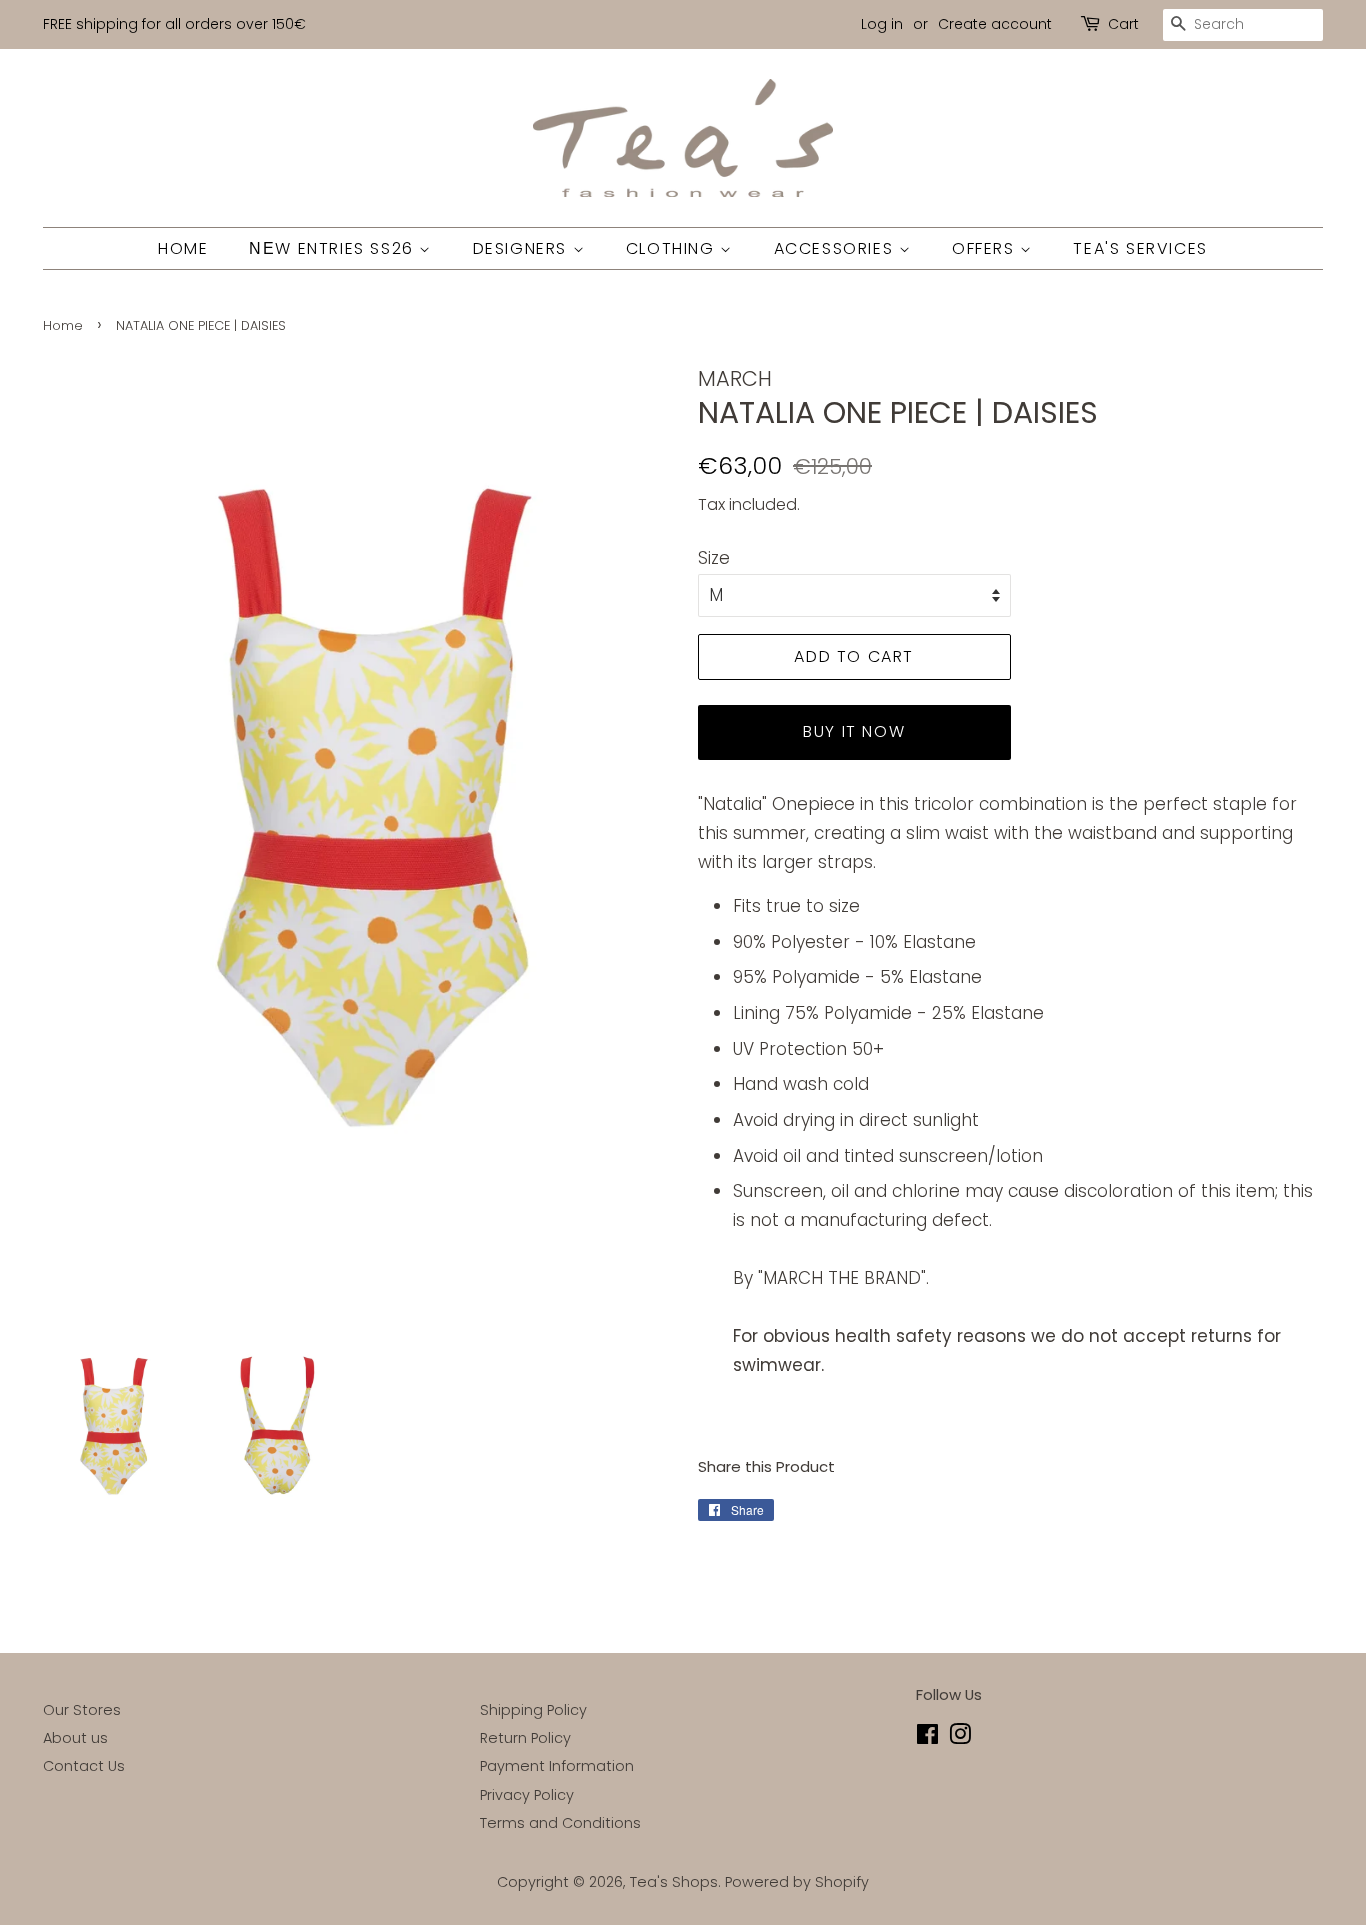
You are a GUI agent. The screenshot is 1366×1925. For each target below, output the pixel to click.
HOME (183, 248)
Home (63, 325)
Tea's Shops (674, 1882)
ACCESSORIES (836, 248)
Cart (1123, 24)
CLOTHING (673, 248)
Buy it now (854, 731)
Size (714, 558)
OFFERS (986, 248)
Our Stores (82, 1710)
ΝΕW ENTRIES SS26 (334, 248)
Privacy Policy (527, 1795)
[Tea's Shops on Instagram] (960, 1738)
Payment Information (557, 1766)
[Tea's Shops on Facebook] (927, 1738)
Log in (882, 24)
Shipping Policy (533, 1710)
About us (75, 1738)
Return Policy (525, 1738)
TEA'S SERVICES (1140, 248)
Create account (995, 24)
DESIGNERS (523, 248)
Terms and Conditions (560, 1823)
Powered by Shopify (797, 1882)
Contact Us (84, 1766)
